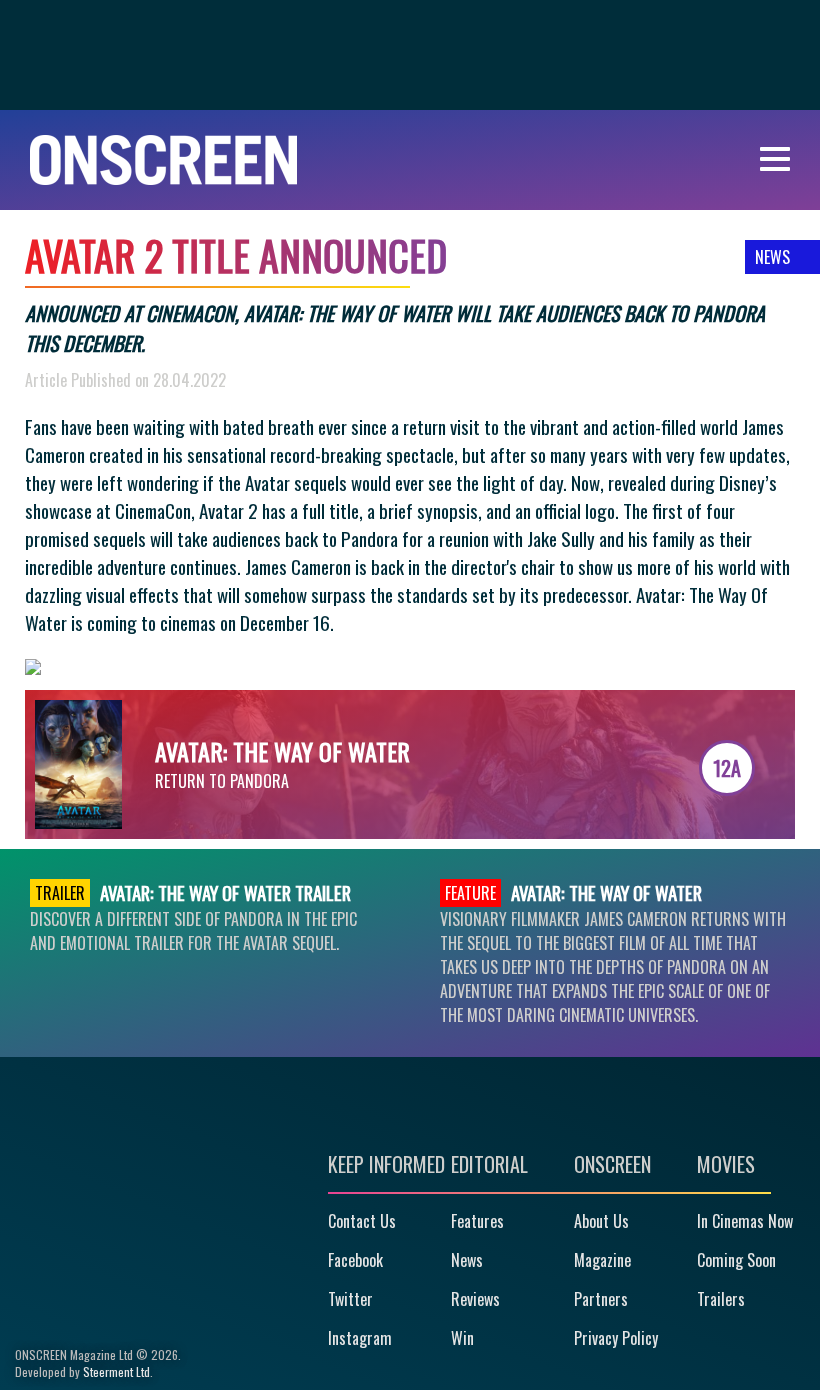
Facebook (355, 1260)
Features (477, 1221)
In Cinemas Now (745, 1221)
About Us (601, 1221)
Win (462, 1338)
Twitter (350, 1299)
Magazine (602, 1260)
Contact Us (362, 1221)
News (467, 1260)
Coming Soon (736, 1260)
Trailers (721, 1299)
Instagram (360, 1338)
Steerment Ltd (116, 1371)
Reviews (475, 1299)
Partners (601, 1299)
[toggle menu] (775, 159)
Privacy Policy (616, 1338)
